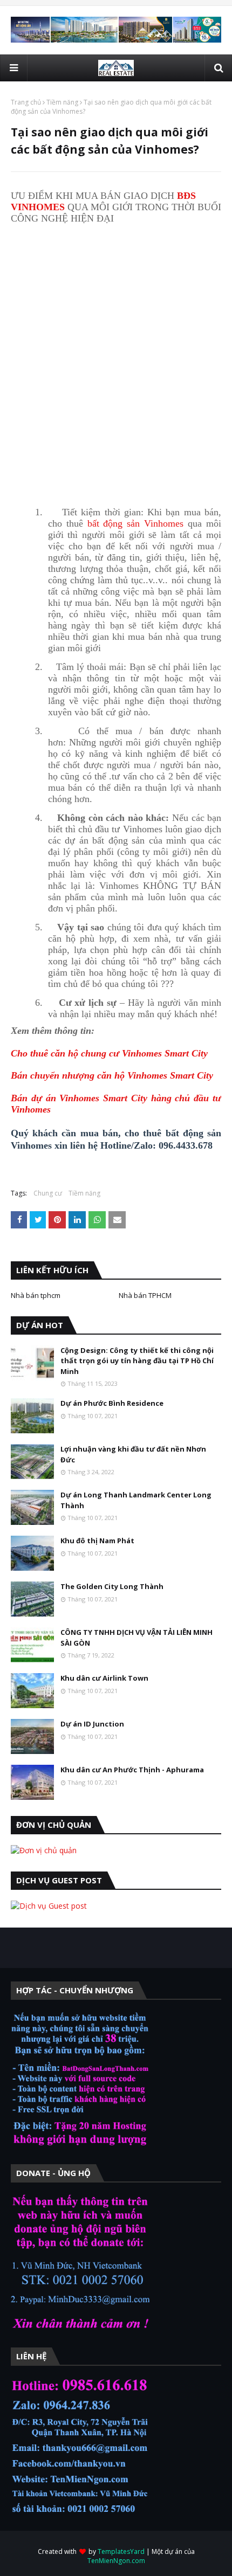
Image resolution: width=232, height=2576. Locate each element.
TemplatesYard (121, 2551)
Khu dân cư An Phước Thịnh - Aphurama (132, 1770)
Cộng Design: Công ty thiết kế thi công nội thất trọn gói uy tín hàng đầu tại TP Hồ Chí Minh (137, 1361)
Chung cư (48, 1193)
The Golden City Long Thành (112, 1586)
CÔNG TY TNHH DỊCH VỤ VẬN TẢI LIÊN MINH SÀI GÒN (137, 1638)
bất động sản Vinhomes (136, 523)
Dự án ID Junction (92, 1724)
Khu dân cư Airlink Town (104, 1678)
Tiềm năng (62, 102)
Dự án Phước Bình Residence (112, 1403)
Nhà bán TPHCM (145, 1295)
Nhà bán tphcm (36, 1295)
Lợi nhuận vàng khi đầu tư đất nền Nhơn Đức (133, 1454)
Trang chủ (26, 102)
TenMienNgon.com (116, 2561)
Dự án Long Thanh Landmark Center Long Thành (136, 1500)
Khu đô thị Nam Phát (97, 1541)
